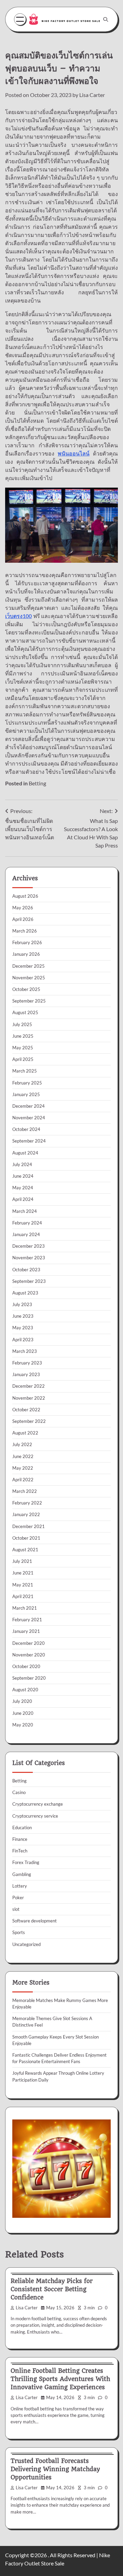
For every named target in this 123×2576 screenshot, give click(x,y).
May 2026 (23, 908)
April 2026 (23, 919)
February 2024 (27, 1223)
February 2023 (27, 1363)
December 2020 (29, 1643)
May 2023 (23, 1328)
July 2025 (22, 1024)
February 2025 (27, 1083)
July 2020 (22, 1701)
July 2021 (22, 1561)
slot (16, 1909)
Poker (18, 1898)
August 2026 (25, 896)
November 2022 (29, 1398)
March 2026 (25, 931)
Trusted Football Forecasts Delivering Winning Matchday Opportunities (55, 2469)
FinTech (20, 1851)
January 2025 (26, 1094)
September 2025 (29, 1001)
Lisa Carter (92, 95)
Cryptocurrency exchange (38, 1804)
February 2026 (27, 942)
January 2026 (26, 954)
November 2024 (29, 1118)
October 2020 (26, 1666)
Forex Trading (26, 1862)
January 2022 (26, 1514)
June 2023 (23, 1316)
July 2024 (22, 1164)
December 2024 (29, 1106)
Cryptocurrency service (35, 1816)
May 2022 (23, 1468)
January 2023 (26, 1374)
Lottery (20, 1886)
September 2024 (29, 1141)
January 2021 (26, 1631)
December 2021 (29, 1526)
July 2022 (22, 1444)
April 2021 (23, 1596)
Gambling (22, 1874)
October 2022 (26, 1410)
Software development (35, 1921)
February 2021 (27, 1620)
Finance (20, 1839)
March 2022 (25, 1491)
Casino (19, 1792)
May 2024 (23, 1188)
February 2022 (27, 1503)
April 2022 (23, 1480)
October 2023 (26, 1270)
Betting (37, 783)
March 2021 (25, 1608)
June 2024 (23, 1176)
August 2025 (25, 1012)
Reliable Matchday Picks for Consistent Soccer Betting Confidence (52, 2289)
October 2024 (26, 1129)
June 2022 (23, 1456)
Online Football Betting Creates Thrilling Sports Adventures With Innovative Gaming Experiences (60, 2379)
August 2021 (25, 1550)
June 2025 (23, 1036)
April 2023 (23, 1340)
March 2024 (25, 1211)
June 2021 (23, 1573)
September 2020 (29, 1678)
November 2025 (29, 978)
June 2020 (23, 1713)
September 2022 (29, 1421)
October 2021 (26, 1538)
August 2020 (25, 1690)
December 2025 (29, 966)
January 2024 (26, 1234)
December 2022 (29, 1386)
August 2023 (25, 1293)
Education (22, 1828)
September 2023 (29, 1281)
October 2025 (26, 989)
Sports (19, 1932)
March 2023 (25, 1351)
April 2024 (23, 1199)
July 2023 (22, 1304)
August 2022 (25, 1433)
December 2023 (29, 1246)
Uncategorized (26, 1944)
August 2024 (25, 1153)
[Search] (106, 19)
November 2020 (29, 1655)
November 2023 (29, 1258)
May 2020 (23, 1725)
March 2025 (25, 1071)
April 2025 (23, 1059)
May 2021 (23, 1585)
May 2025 (23, 1048)
